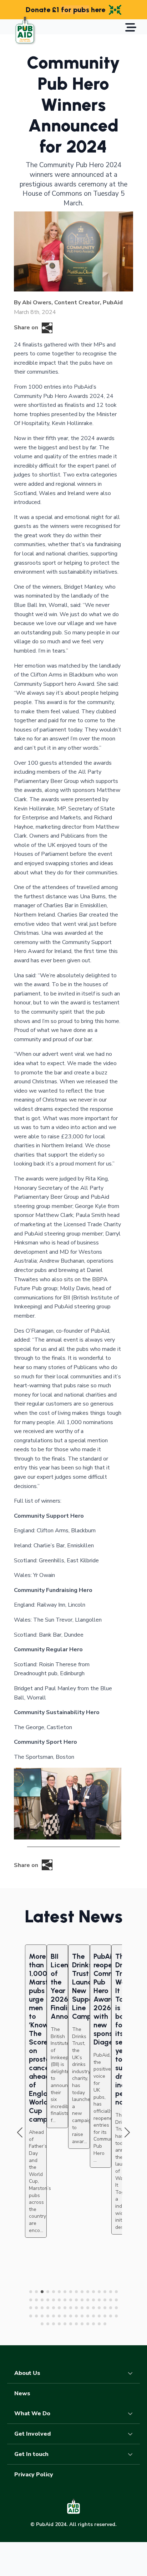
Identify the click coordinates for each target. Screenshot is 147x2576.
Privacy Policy (34, 2475)
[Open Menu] (131, 28)
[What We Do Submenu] (132, 2413)
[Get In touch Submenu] (132, 2454)
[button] (20, 2133)
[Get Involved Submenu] (132, 2434)
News (22, 2393)
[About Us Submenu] (132, 2373)
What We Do (32, 2413)
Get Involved (32, 2434)
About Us (27, 2373)
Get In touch (31, 2454)
